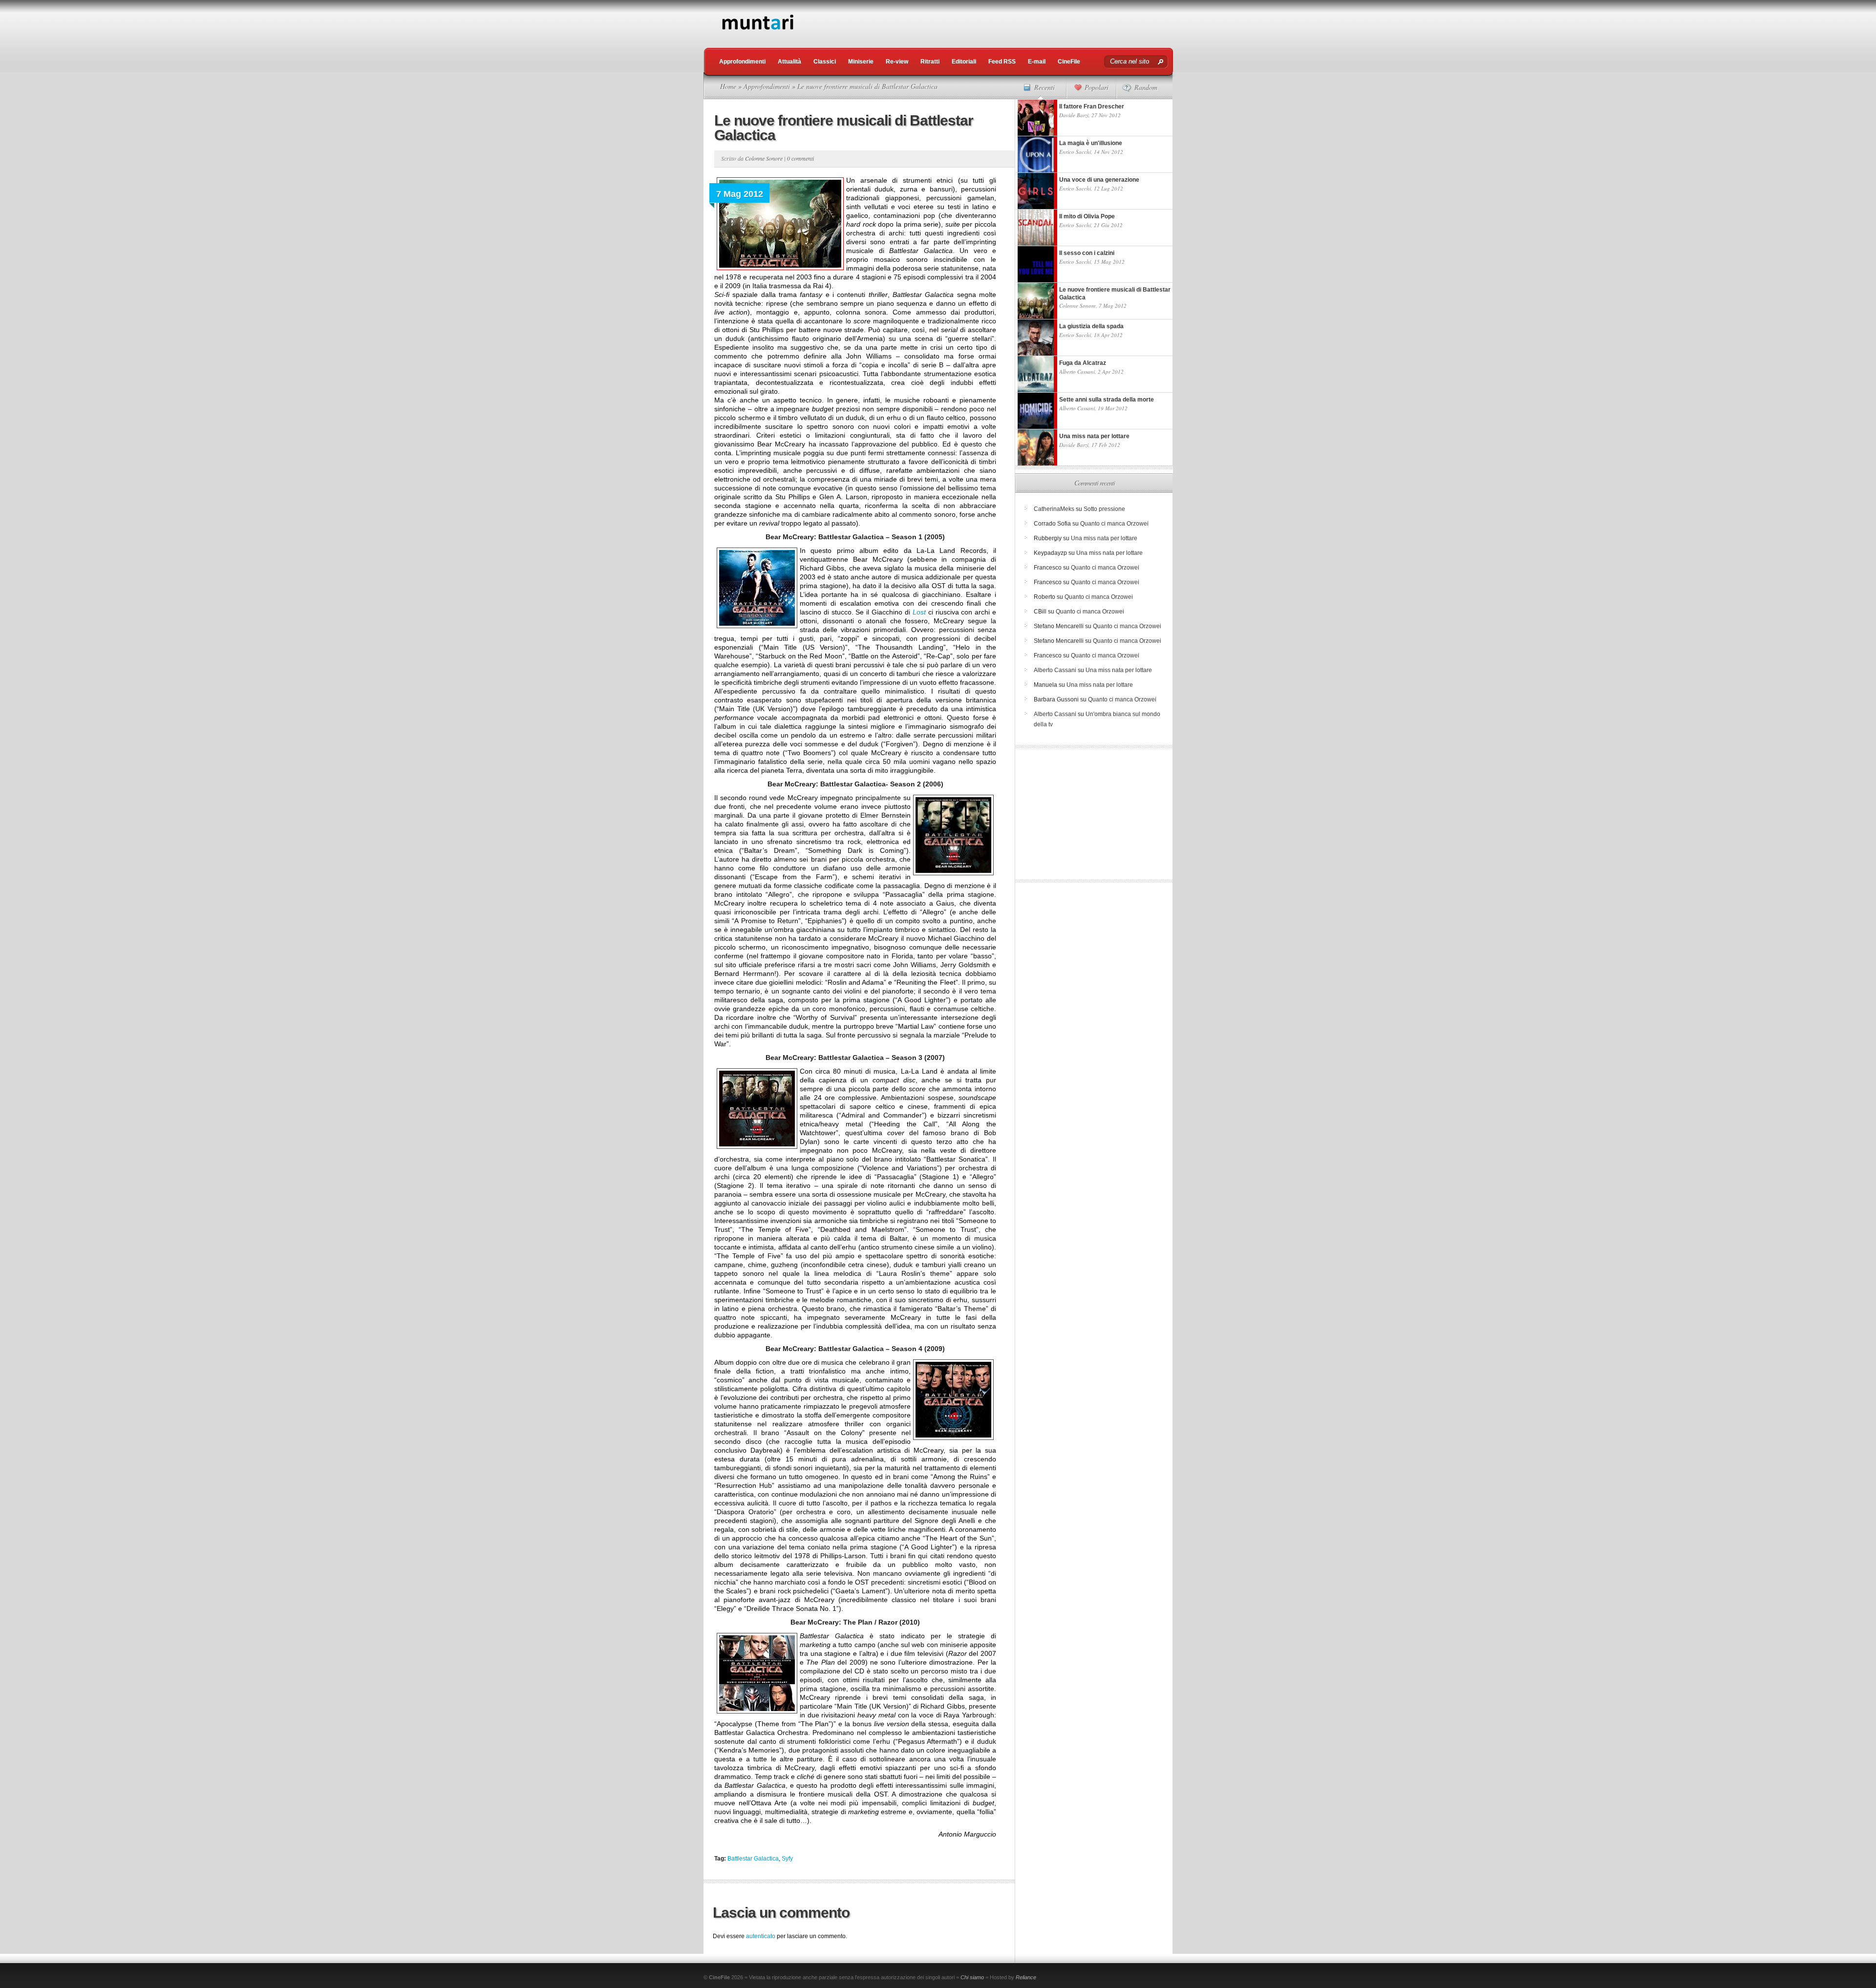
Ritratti (930, 62)
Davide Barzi (1074, 115)
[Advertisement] (995, 22)
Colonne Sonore (764, 158)
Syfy (787, 1859)
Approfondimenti (742, 62)
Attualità (789, 62)
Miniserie (861, 62)
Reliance (1026, 1977)
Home (728, 86)
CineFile (1069, 62)
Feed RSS (1002, 62)
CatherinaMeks (1054, 509)
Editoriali (964, 62)
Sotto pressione (1104, 509)
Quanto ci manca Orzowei (1114, 524)
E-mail (1037, 62)
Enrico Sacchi (1075, 152)
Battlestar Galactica (753, 1859)
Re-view (897, 62)
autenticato (761, 1936)
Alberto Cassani (1077, 371)
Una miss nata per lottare (1104, 538)
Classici (825, 62)
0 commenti (800, 158)
